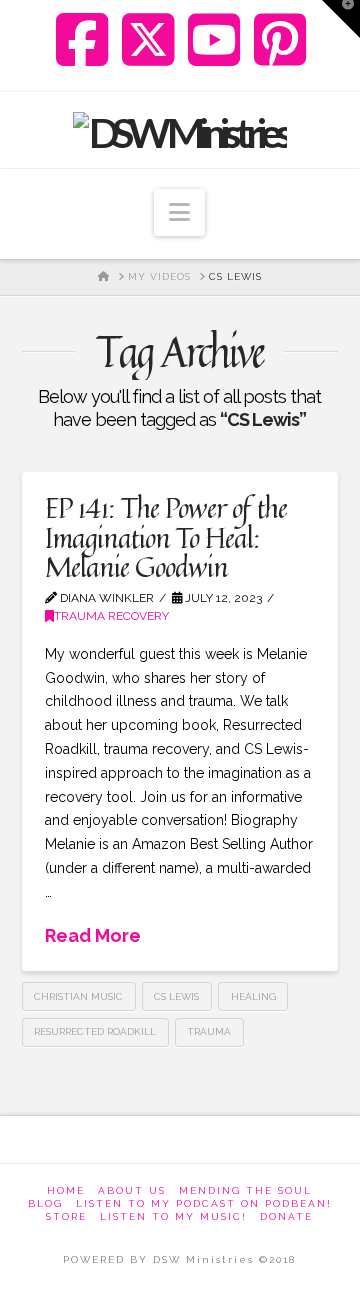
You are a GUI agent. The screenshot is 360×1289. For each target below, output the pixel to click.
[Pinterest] (280, 40)
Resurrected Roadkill (95, 1031)
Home (66, 1190)
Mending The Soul (245, 1190)
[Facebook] (82, 40)
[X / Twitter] (148, 40)
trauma (209, 1031)
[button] (179, 212)
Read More (93, 935)
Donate (286, 1216)
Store (66, 1216)
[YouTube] (214, 40)
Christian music (78, 996)
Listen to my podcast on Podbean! (204, 1203)
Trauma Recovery (111, 616)
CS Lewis (176, 996)
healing (253, 996)
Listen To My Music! (173, 1216)
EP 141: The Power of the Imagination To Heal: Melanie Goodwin (166, 537)
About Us (132, 1190)
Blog (45, 1203)
